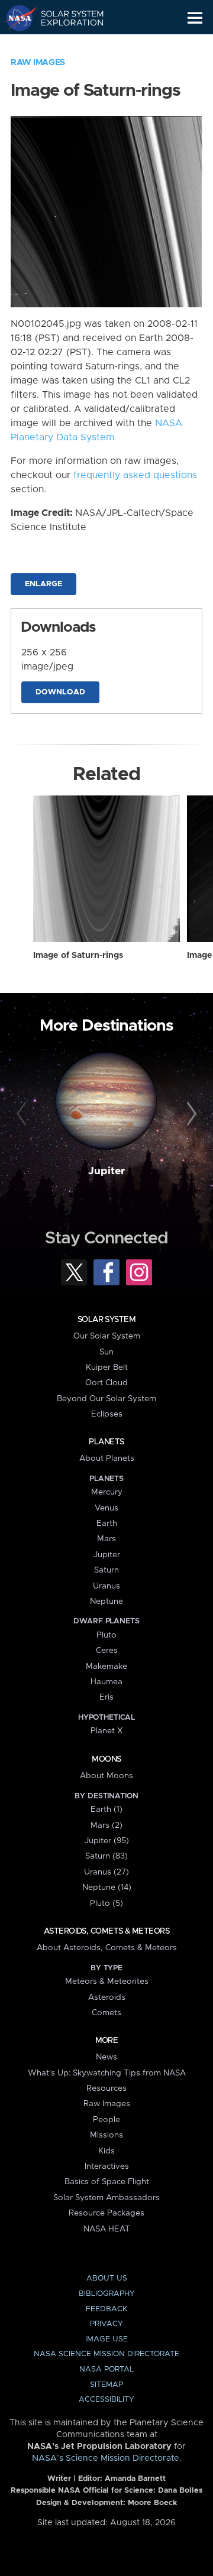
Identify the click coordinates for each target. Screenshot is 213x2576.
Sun (106, 1352)
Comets (106, 2013)
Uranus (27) (106, 1872)
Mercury (107, 1492)
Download (60, 692)
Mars (106, 1539)
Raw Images (38, 63)
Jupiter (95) (107, 1841)
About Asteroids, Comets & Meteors (107, 1948)
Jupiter (106, 1171)
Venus (106, 1508)
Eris (106, 1697)
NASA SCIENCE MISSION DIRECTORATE (106, 2354)
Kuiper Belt (107, 1367)
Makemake (106, 1667)
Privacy (106, 2324)
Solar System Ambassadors (106, 2198)
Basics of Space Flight (107, 2182)
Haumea (106, 1682)
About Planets (107, 1458)
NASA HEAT (107, 2229)
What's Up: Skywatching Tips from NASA (107, 2073)
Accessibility (106, 2400)
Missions (106, 2135)
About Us (107, 2278)
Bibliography (107, 2294)
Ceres (107, 1651)
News (106, 2057)
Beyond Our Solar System (106, 1399)
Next (190, 1115)
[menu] (195, 18)
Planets (106, 1442)
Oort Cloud (106, 1383)
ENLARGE (43, 584)
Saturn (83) (106, 1856)
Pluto (106, 1635)
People (106, 2120)
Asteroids (107, 1997)
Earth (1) (106, 1810)
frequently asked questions (135, 475)
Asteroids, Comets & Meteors (106, 1931)
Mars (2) (106, 1825)
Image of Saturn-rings (78, 956)
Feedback (106, 2309)
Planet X (106, 1731)
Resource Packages (106, 2213)
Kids (106, 2151)
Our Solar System (107, 1336)
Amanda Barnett (135, 2479)
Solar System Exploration (65, 18)
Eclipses (107, 1414)
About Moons (106, 1776)
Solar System (106, 1320)
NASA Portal (106, 2369)
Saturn (106, 1570)
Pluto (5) (106, 1903)
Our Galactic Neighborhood (65, 45)
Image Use (106, 2339)
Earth (107, 1523)
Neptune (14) (107, 1888)
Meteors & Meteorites (107, 1981)
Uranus (106, 1586)
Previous (23, 1115)
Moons (106, 1759)
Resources (106, 2088)
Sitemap (106, 2385)
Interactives (107, 2166)
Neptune (106, 1602)
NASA (16, 18)
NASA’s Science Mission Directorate (106, 2458)
